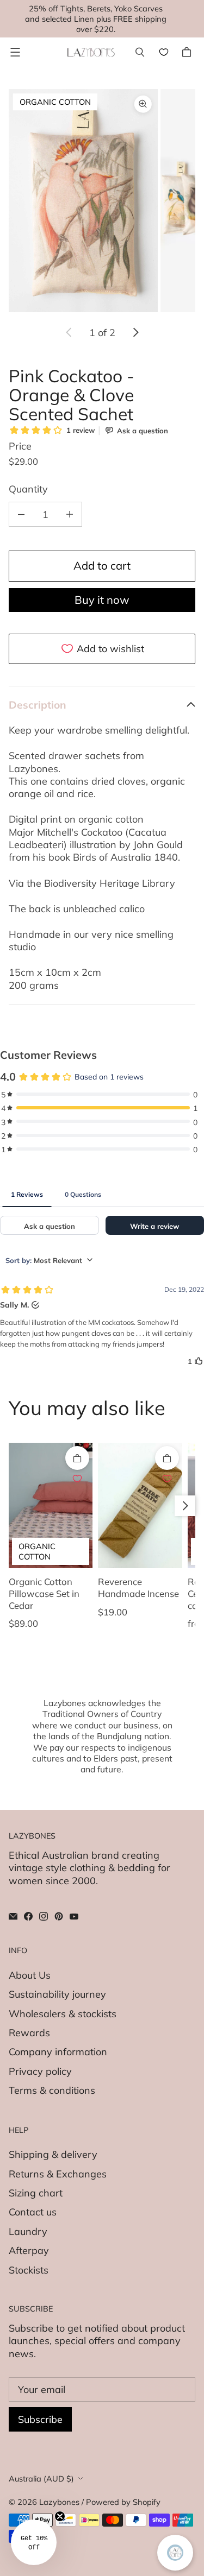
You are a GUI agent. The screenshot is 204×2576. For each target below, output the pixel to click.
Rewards (29, 2033)
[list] (102, 201)
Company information (58, 2052)
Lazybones (59, 2502)
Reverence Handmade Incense (138, 1587)
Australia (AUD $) (41, 2479)
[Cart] (188, 52)
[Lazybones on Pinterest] (59, 1916)
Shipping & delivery (53, 2154)
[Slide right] (135, 332)
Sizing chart (36, 2193)
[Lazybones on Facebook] (28, 1916)
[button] (34, 2542)
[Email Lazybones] (13, 1916)
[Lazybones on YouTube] (74, 1916)
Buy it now (102, 600)
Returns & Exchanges (58, 2174)
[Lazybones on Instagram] (44, 1916)
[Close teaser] (60, 2516)
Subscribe (40, 2419)
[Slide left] (69, 332)
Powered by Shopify (123, 2502)
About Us (30, 1975)
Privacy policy (40, 2071)
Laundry (28, 2231)
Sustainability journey (57, 1994)
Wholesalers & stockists (63, 2014)
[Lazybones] (91, 52)
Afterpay (29, 2250)
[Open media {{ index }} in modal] (83, 201)
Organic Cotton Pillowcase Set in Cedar (44, 1593)
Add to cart (102, 566)
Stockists (29, 2270)
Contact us (33, 2212)
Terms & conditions (52, 2090)
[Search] (140, 52)
